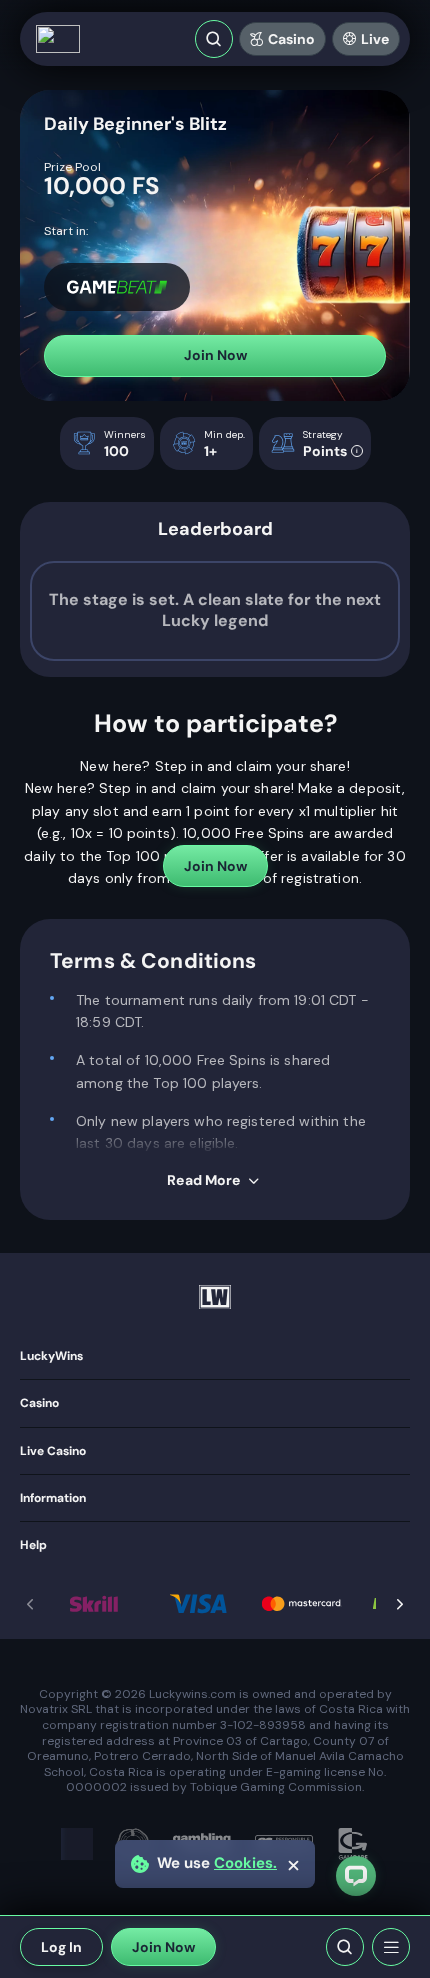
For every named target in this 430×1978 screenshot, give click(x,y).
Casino (291, 39)
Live (375, 39)
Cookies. (245, 1863)
